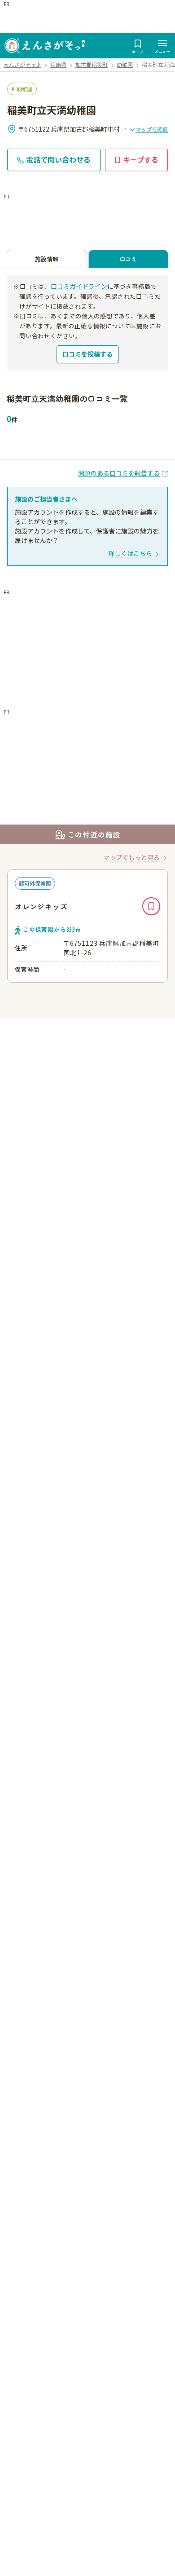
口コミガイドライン (79, 286)
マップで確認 (152, 129)
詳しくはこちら (130, 553)
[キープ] (151, 906)
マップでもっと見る (131, 857)
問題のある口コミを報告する (119, 473)
